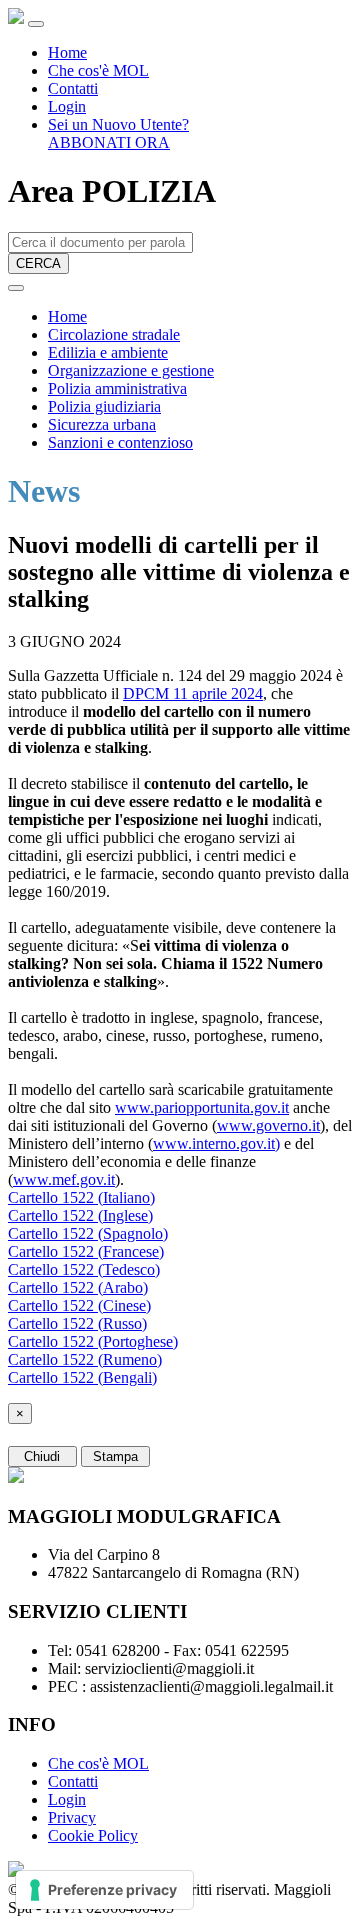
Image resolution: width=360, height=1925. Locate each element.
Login (67, 106)
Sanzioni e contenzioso (120, 442)
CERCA (38, 263)
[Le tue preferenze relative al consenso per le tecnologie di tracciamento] (104, 1890)
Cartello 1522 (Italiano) (81, 1197)
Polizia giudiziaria (104, 406)
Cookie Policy (93, 1835)
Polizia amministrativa (117, 388)
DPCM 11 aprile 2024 (193, 693)
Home (67, 52)
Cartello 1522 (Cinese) (79, 1305)
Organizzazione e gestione (131, 370)
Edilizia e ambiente (108, 352)
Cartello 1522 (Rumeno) (85, 1359)
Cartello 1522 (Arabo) (78, 1287)
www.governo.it (268, 1125)
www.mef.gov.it (64, 1179)
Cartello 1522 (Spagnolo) (88, 1233)
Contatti (73, 88)
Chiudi (42, 1456)
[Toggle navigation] (36, 24)
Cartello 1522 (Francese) (86, 1251)
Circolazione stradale (114, 334)
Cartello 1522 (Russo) (77, 1323)
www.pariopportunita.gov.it (202, 1107)
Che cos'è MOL (98, 70)
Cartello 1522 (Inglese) (80, 1215)
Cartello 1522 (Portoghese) (93, 1341)
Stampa (115, 1456)
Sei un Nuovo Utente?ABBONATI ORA (118, 133)
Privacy (72, 1817)
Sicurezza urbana (102, 424)
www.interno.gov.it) (216, 1143)
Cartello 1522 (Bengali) (82, 1377)
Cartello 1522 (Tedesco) (84, 1269)
